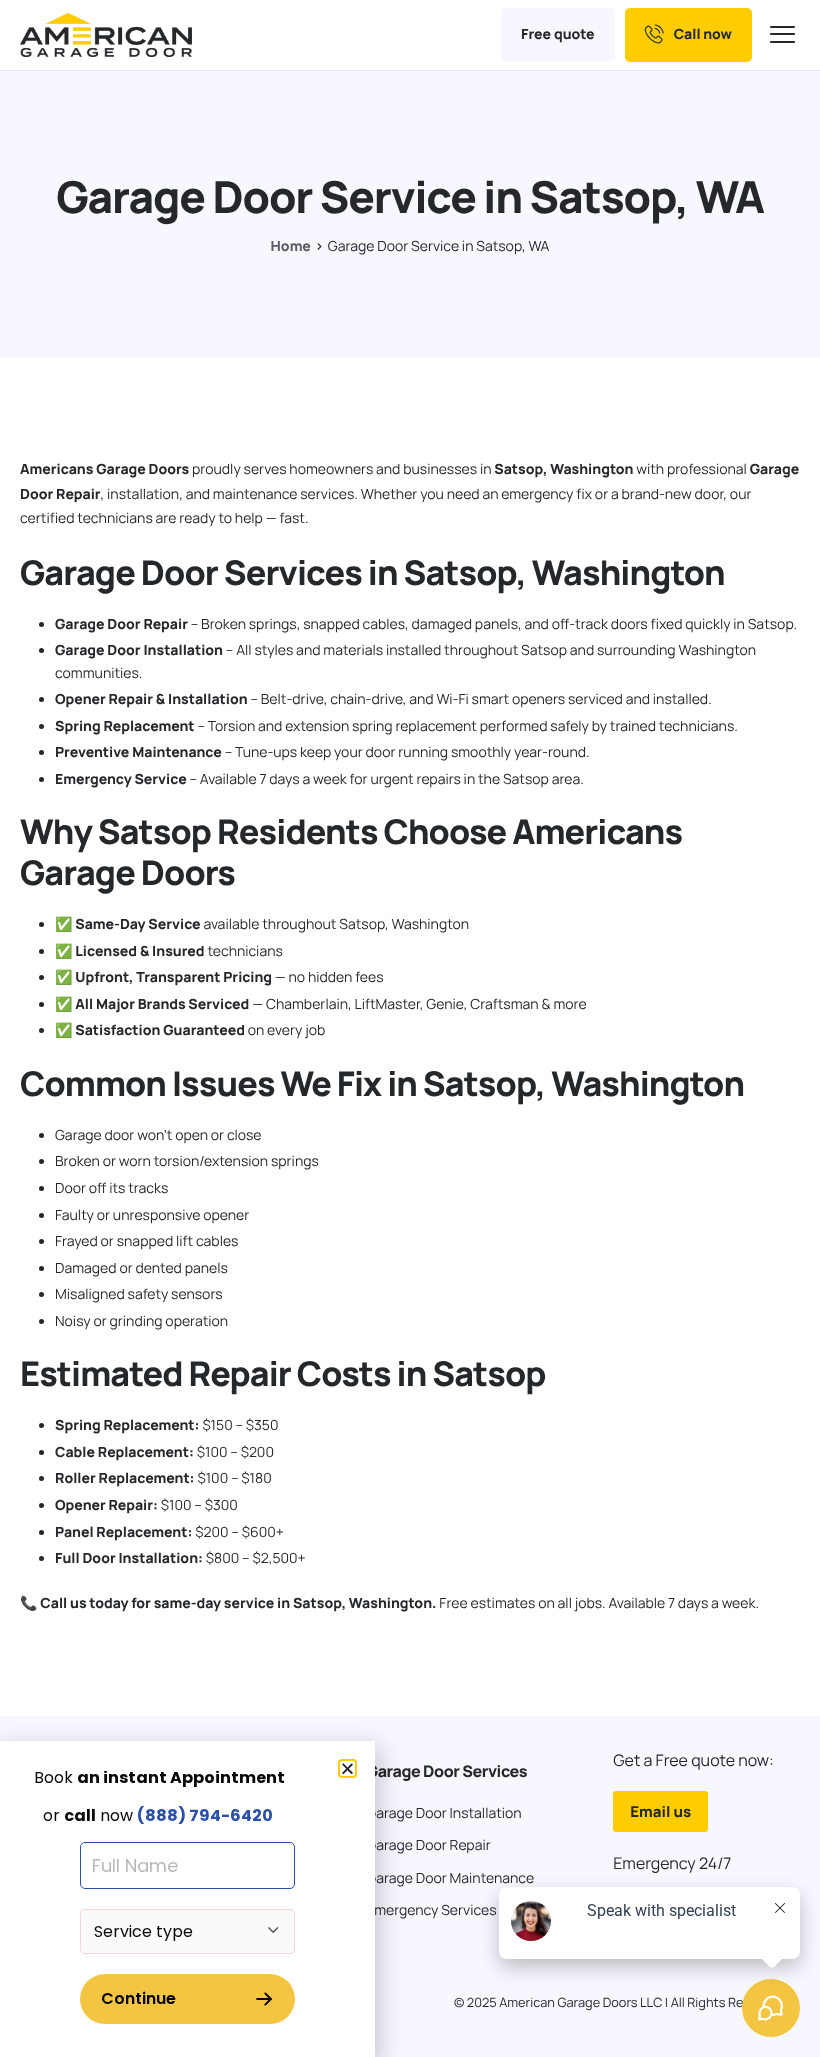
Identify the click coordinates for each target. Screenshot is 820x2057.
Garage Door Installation (139, 650)
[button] (347, 1768)
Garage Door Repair (121, 624)
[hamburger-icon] (785, 35)
